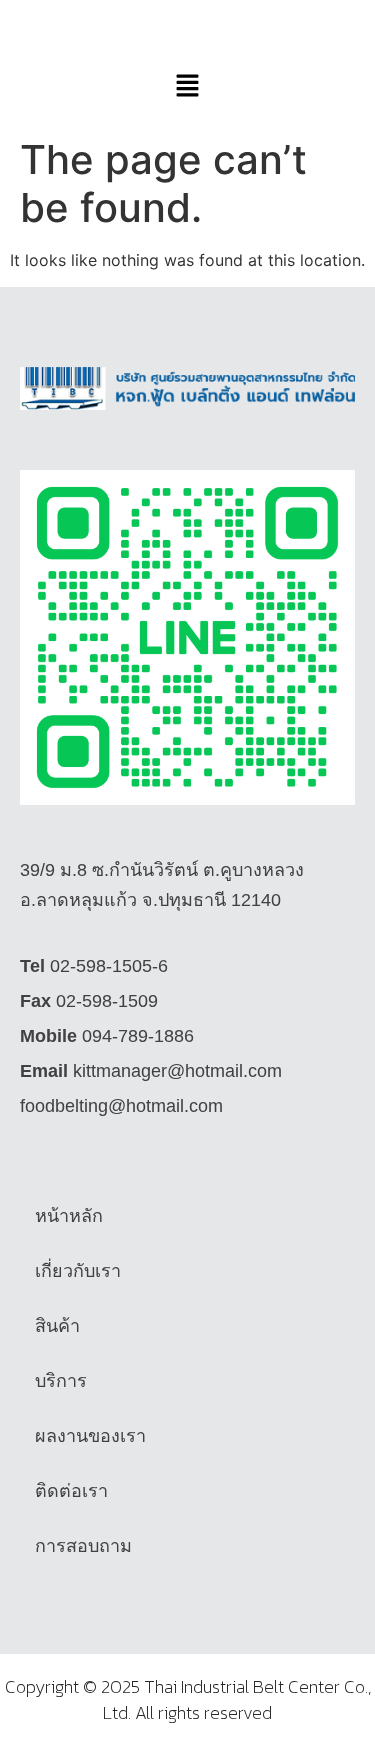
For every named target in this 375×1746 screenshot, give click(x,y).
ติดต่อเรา (71, 1491)
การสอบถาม (83, 1546)
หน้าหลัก (69, 1216)
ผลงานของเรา (90, 1436)
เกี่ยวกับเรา (78, 1271)
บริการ (61, 1381)
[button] (187, 86)
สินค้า (57, 1326)
